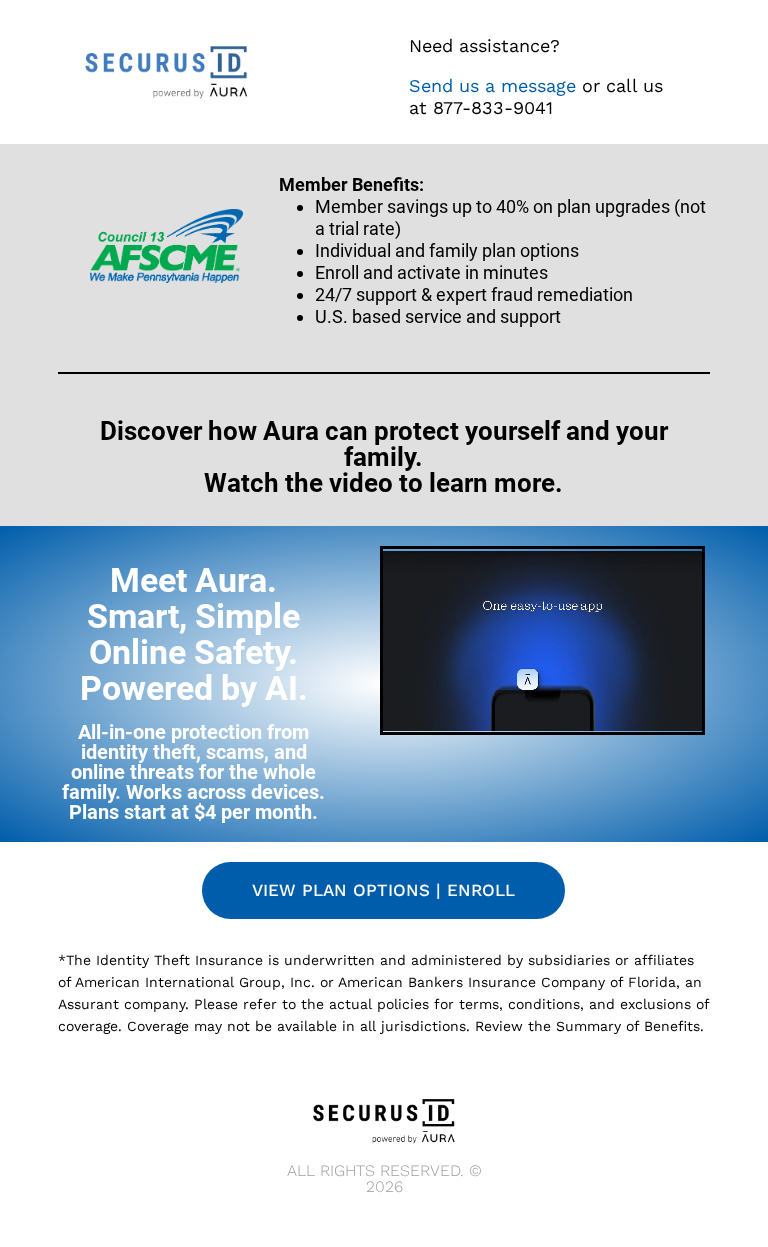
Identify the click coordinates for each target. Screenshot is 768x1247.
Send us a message (492, 85)
